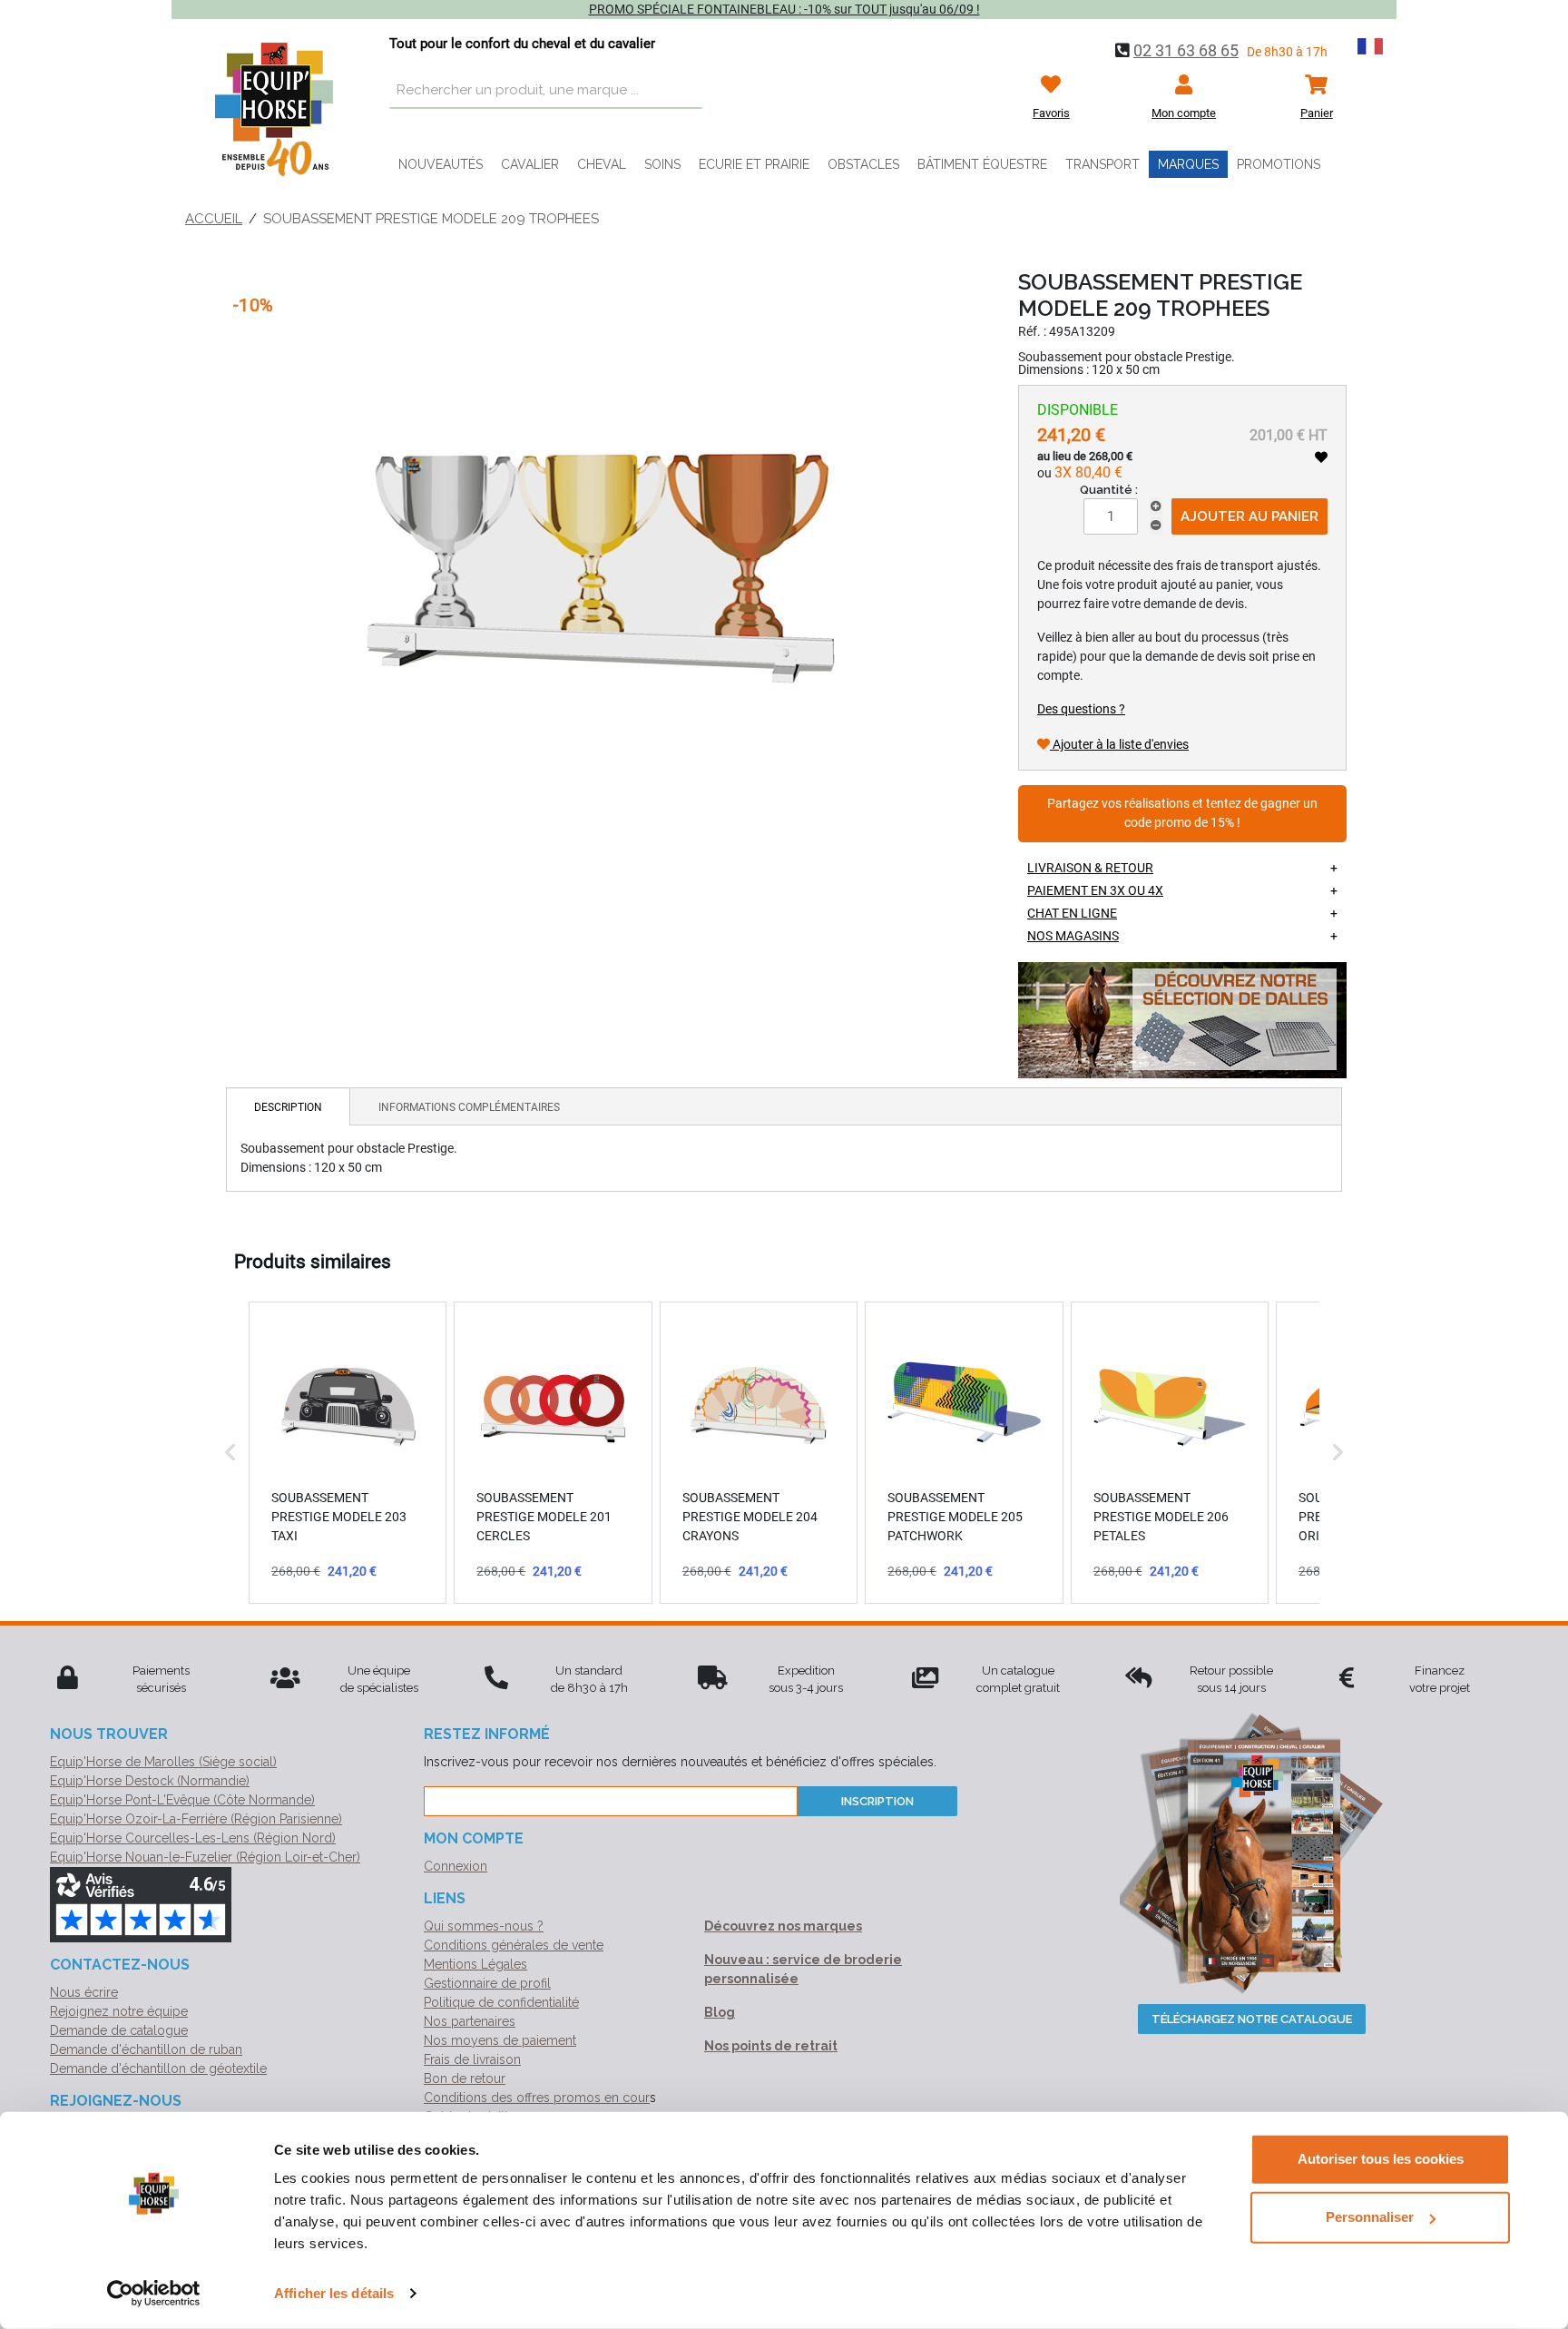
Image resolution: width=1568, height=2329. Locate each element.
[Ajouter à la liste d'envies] (1321, 457)
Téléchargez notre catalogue (1252, 2019)
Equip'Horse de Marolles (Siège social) (163, 1762)
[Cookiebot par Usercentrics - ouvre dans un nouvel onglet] (154, 2294)
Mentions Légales (475, 1964)
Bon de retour (465, 2078)
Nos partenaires (470, 2021)
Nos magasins (1073, 936)
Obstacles (863, 164)
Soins (662, 164)
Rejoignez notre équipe (119, 2011)
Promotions (1279, 164)
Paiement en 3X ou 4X (1095, 890)
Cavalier (530, 164)
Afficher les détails (334, 2293)
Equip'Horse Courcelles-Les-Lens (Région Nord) (193, 1838)
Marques (1188, 164)
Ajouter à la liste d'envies (1119, 744)
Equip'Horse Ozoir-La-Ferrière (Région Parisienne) (196, 1819)
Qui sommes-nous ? (484, 1926)
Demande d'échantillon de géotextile (158, 2069)
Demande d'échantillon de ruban (146, 2049)
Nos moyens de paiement (500, 2040)
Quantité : (1109, 490)
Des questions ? (1081, 709)
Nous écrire (84, 1992)
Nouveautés (441, 164)
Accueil (214, 219)
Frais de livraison (472, 2059)
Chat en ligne (1072, 913)
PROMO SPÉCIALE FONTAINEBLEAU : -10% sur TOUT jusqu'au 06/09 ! (784, 9)
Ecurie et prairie (754, 164)
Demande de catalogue (119, 2030)
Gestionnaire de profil (487, 1983)
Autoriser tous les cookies (1381, 2159)
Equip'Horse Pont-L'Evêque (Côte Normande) (182, 1800)
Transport (1102, 164)
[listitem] (348, 1452)
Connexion (456, 1866)
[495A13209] (597, 533)
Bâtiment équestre (982, 164)
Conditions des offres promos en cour (537, 2098)
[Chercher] (684, 91)
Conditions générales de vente (514, 1945)
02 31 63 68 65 (1186, 50)
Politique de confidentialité (501, 2002)
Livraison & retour (1090, 868)
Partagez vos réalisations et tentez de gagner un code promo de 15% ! (1182, 814)
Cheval (602, 164)
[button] (230, 1452)
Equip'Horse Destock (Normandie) (150, 1781)
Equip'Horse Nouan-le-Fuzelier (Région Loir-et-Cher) (205, 1857)
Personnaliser (1370, 2217)
